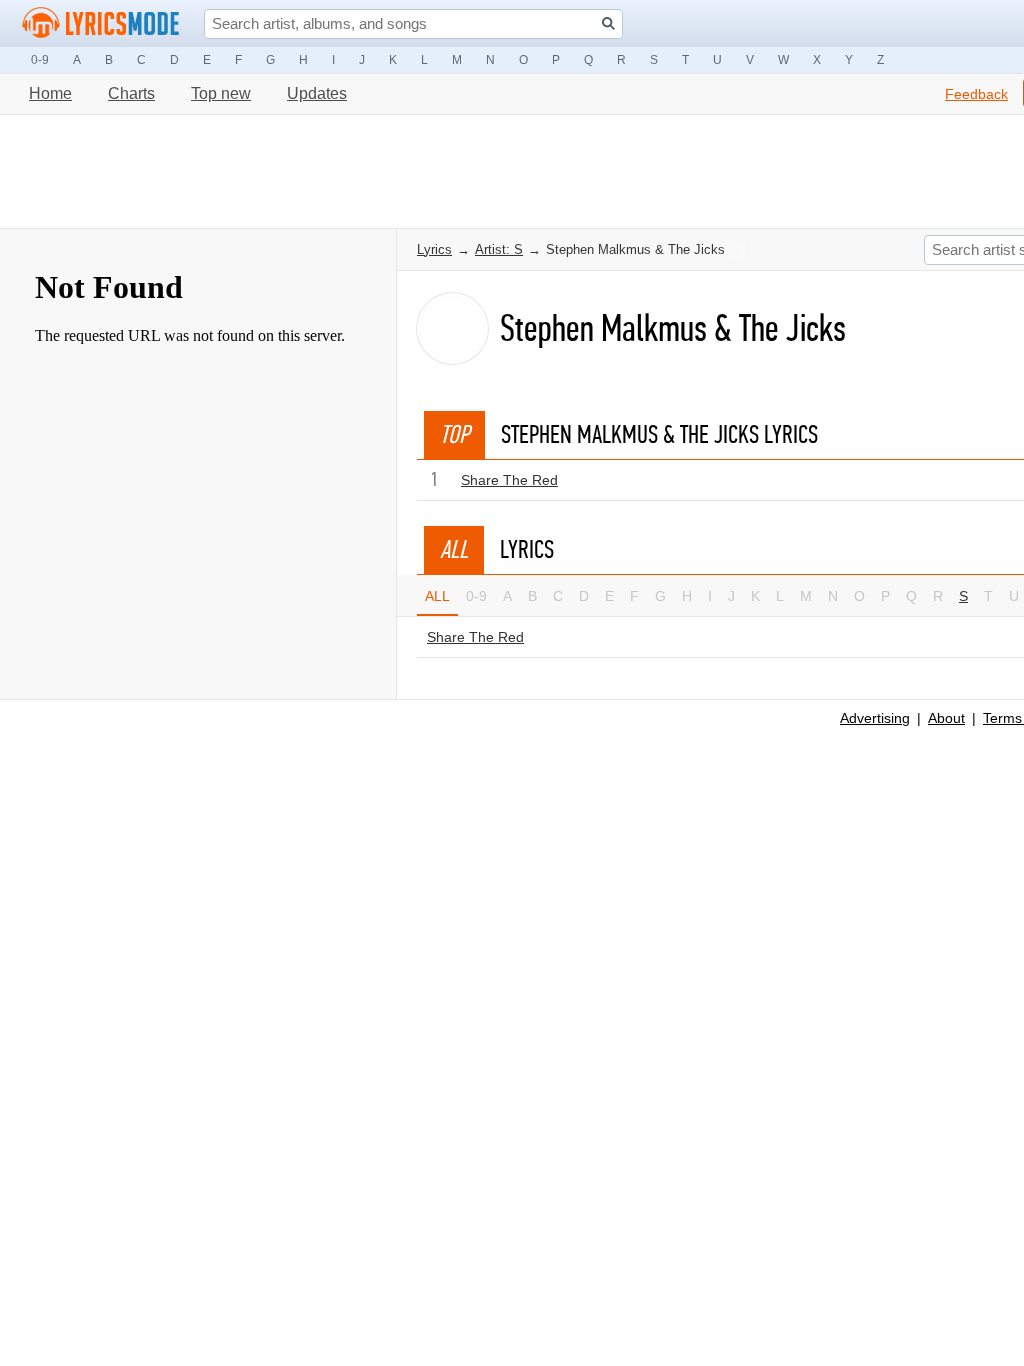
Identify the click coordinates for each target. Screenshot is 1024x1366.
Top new (221, 93)
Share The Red (509, 480)
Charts (131, 93)
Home (50, 93)
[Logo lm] (101, 23)
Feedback (976, 94)
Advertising (875, 718)
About (946, 718)
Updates (317, 93)
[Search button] (608, 23)
